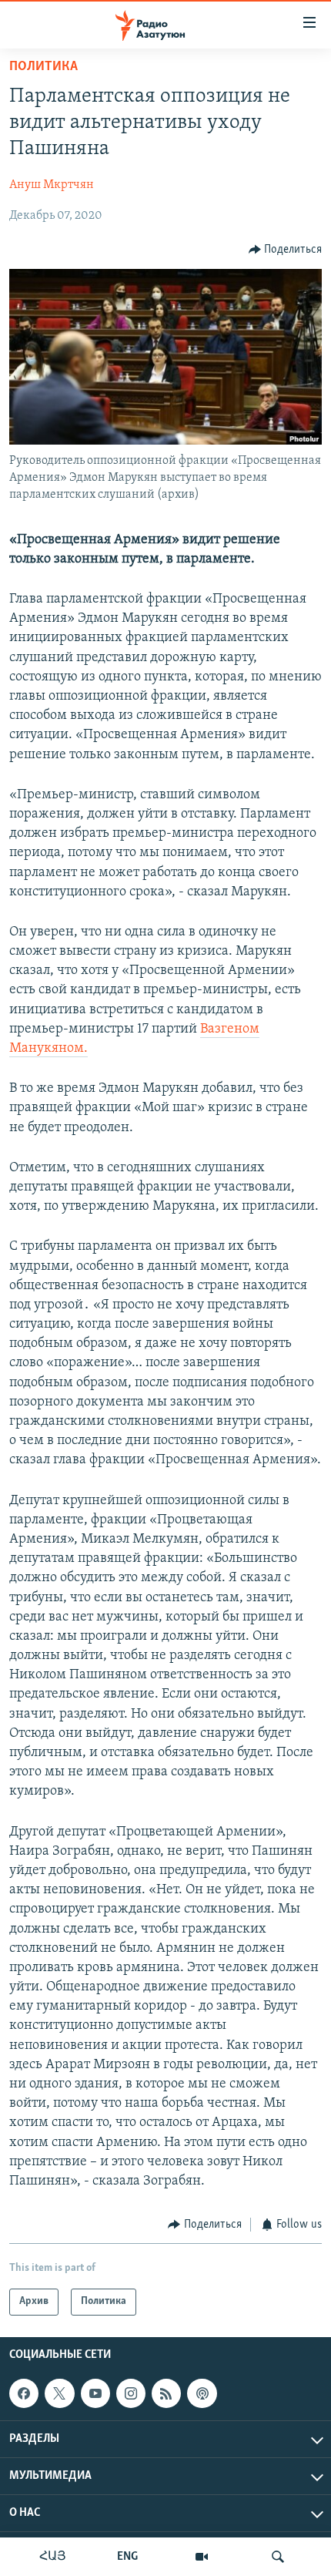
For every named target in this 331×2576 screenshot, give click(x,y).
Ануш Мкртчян (52, 185)
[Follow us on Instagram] (131, 2393)
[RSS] (166, 2393)
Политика (43, 67)
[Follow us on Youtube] (95, 2393)
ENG (127, 2557)
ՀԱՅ (53, 2557)
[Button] (286, 250)
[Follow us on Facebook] (24, 2393)
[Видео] (202, 2557)
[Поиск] (278, 2557)
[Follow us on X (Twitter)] (59, 2393)
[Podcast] (202, 2393)
